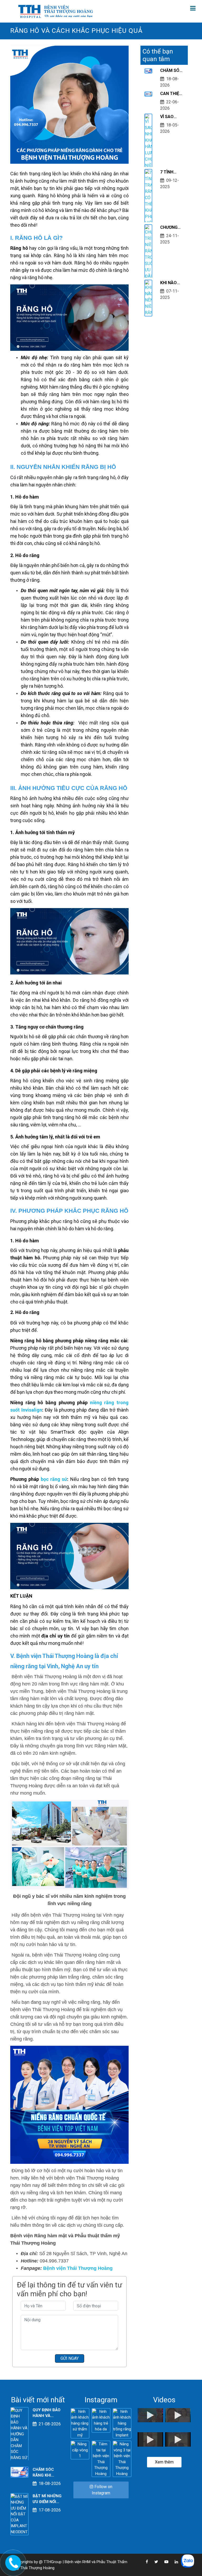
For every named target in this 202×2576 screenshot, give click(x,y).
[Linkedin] (174, 2562)
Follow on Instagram (102, 2490)
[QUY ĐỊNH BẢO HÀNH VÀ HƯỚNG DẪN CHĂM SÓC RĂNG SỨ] (19, 2434)
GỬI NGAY (70, 2358)
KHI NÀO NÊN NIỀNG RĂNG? (171, 283)
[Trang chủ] (57, 11)
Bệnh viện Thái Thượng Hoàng (78, 2268)
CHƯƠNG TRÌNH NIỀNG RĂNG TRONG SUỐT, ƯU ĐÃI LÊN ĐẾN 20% (170, 228)
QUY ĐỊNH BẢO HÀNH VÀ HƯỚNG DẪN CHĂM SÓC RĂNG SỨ (47, 2413)
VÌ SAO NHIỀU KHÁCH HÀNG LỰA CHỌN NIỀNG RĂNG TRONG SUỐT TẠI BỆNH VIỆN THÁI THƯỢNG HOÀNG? (171, 117)
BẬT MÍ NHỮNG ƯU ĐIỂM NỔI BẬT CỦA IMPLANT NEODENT (47, 2499)
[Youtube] (164, 2562)
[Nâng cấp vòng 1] (80, 2450)
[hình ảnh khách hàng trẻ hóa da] (101, 2420)
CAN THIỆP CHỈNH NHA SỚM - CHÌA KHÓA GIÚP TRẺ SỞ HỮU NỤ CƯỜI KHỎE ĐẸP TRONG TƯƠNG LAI (172, 94)
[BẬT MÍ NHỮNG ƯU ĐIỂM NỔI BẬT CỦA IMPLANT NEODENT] (19, 2514)
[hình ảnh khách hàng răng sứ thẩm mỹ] (80, 2423)
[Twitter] (154, 2562)
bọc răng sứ (54, 1479)
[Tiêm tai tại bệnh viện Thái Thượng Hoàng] (101, 2459)
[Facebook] (144, 2562)
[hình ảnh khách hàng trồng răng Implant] (122, 2423)
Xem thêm (164, 2462)
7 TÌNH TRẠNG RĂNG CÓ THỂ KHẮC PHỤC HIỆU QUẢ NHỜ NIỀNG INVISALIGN (171, 172)
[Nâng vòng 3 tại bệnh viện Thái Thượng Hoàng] (122, 2459)
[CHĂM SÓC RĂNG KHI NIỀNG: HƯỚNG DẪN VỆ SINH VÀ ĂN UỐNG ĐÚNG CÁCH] (19, 2472)
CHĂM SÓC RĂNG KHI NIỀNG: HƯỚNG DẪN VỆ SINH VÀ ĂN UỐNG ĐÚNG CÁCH (171, 71)
